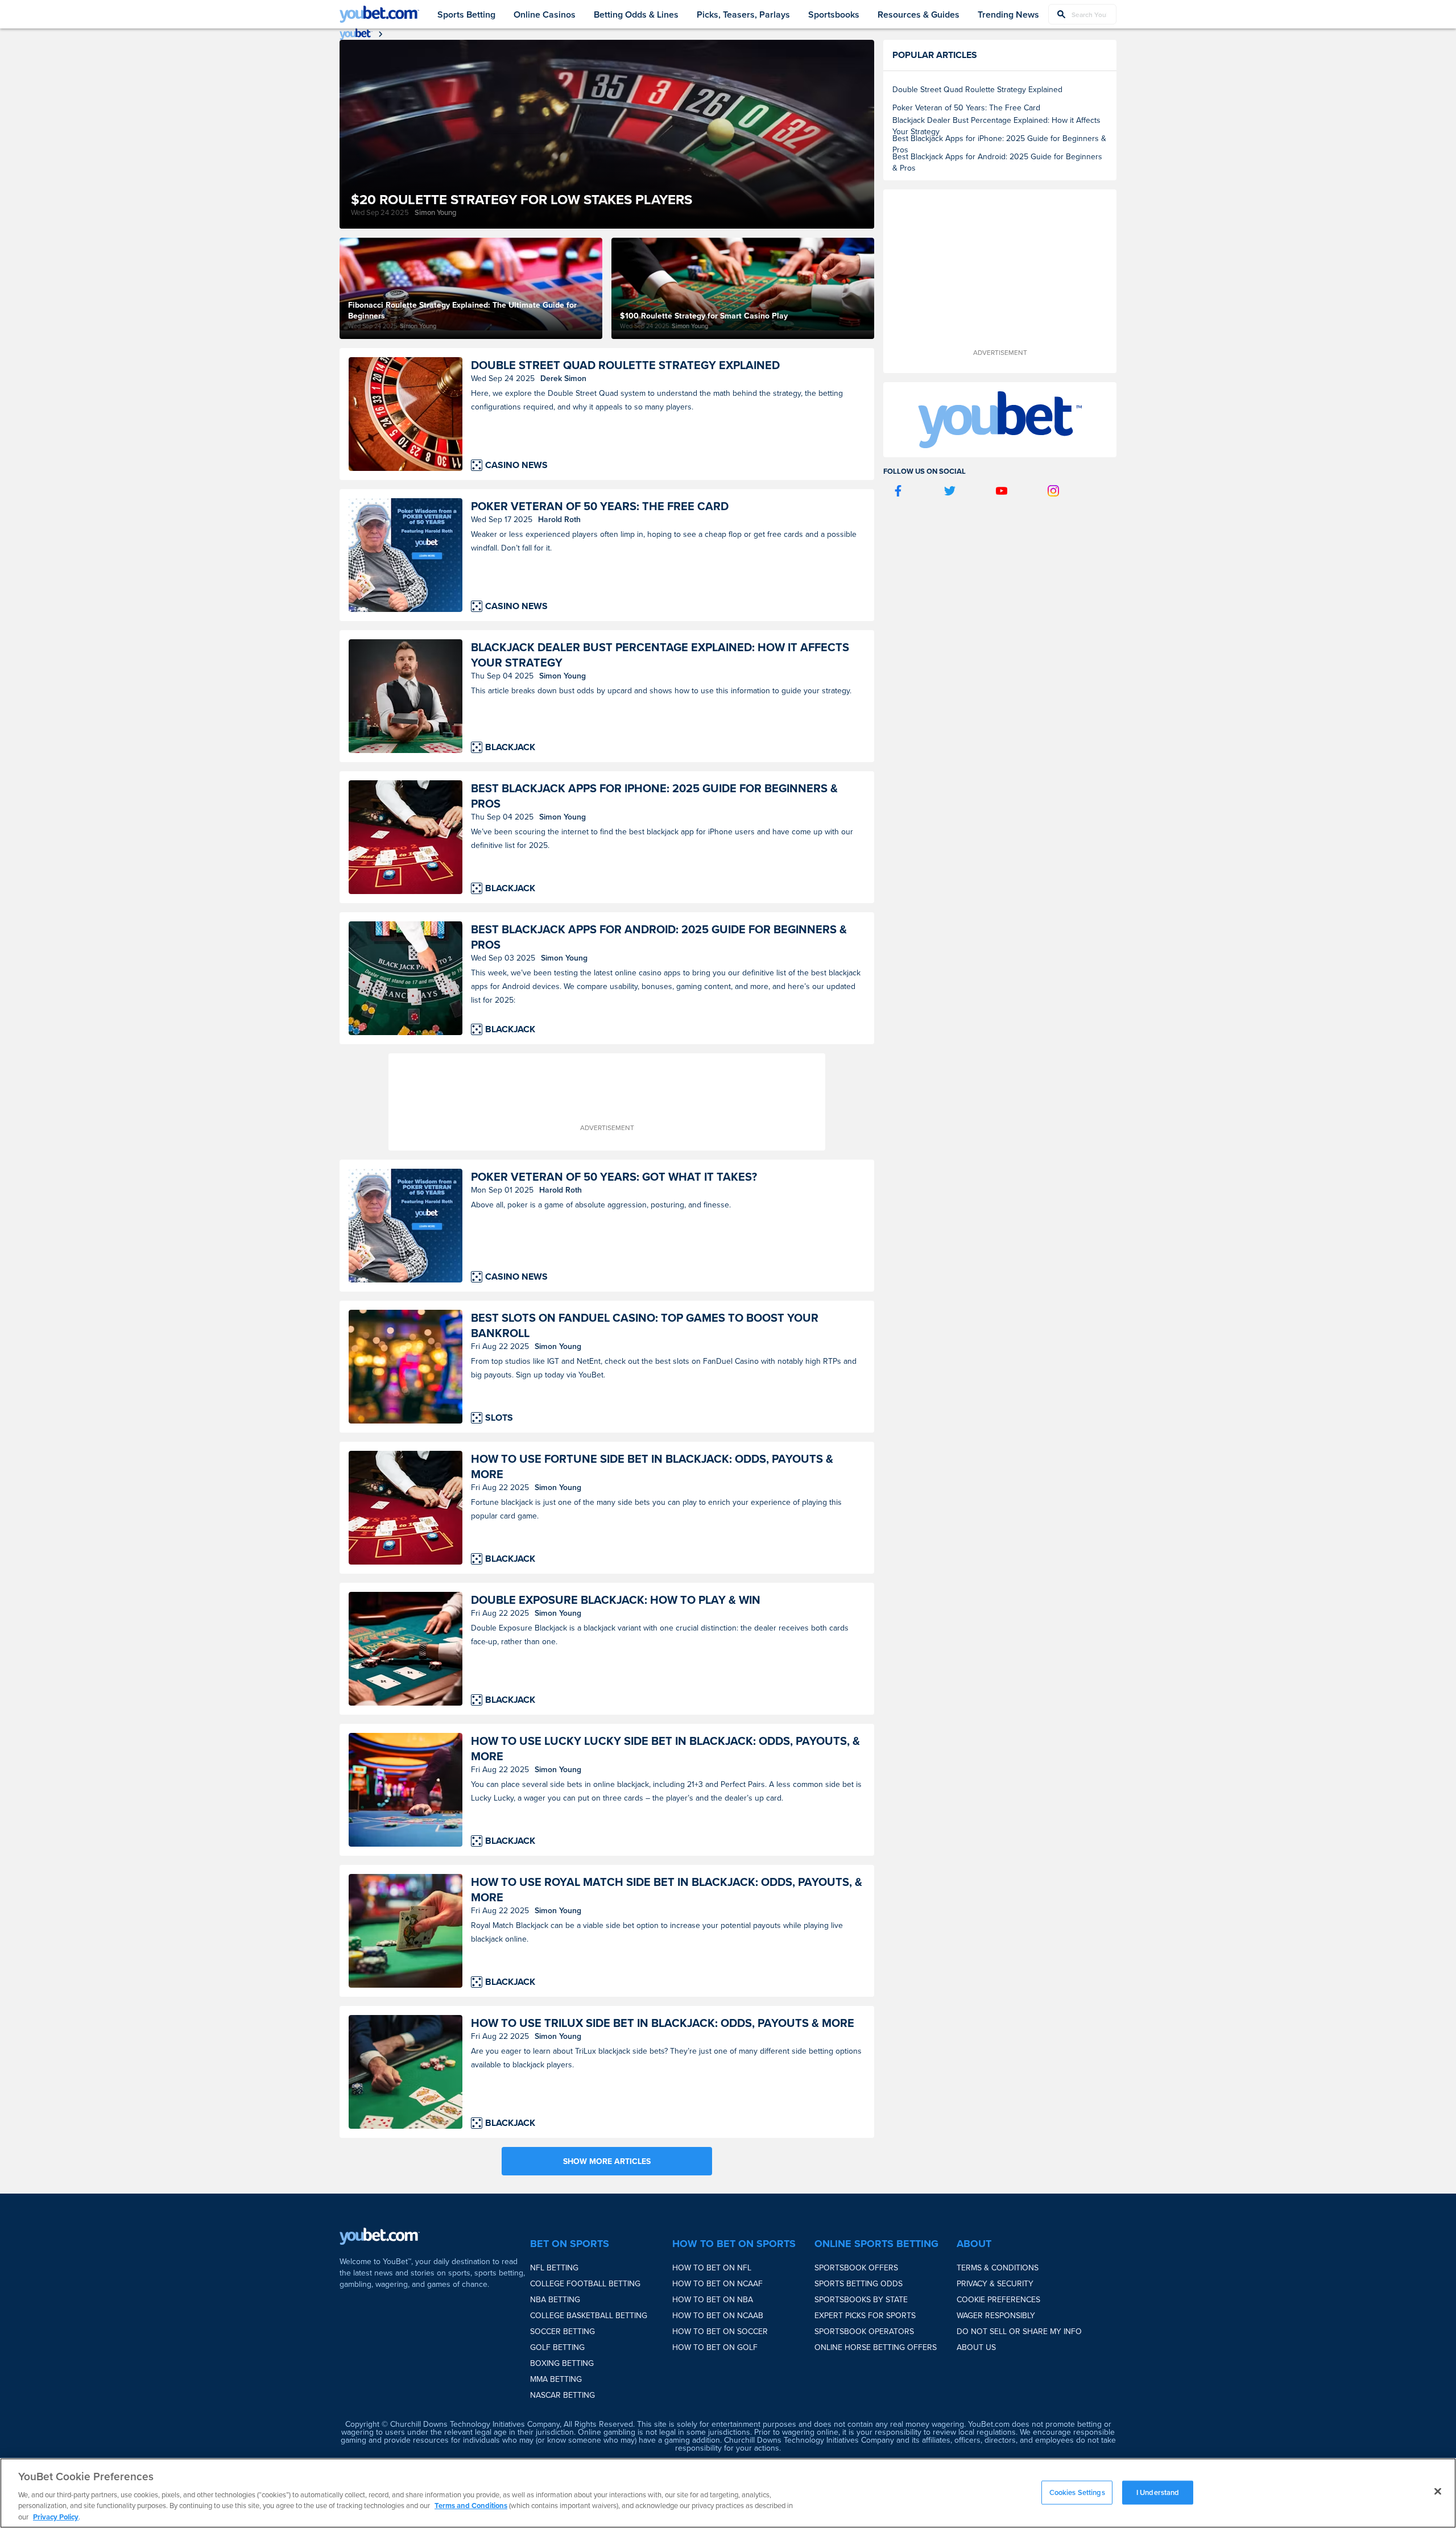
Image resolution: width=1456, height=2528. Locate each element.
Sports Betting (466, 15)
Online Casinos (545, 15)
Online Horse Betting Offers (876, 2347)
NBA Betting (555, 2299)
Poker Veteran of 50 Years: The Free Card (600, 506)
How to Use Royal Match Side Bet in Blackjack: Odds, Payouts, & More (667, 1889)
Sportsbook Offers (856, 2268)
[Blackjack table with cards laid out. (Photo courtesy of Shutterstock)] (406, 2072)
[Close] (1438, 2492)
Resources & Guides (919, 15)
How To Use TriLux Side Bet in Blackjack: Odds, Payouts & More (663, 2023)
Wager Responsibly (996, 2315)
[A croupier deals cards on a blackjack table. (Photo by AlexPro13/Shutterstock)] (406, 837)
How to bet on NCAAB (718, 2315)
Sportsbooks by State (861, 2299)
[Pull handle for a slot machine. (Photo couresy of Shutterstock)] (406, 1367)
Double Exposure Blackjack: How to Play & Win (616, 1600)
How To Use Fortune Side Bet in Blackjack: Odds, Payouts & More (652, 1466)
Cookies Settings (1077, 2492)
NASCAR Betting (562, 2395)
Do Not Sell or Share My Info (1019, 2331)
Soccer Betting (562, 2331)
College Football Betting (585, 2283)
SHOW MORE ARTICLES (607, 2161)
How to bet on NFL (712, 2268)
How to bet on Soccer (720, 2331)
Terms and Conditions (471, 2506)
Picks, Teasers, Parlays (743, 15)
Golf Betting (557, 2347)
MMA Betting (556, 2379)
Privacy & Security (995, 2283)
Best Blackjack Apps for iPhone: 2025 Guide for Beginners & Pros (654, 796)
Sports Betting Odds (859, 2283)
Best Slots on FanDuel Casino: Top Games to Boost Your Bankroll (645, 1325)
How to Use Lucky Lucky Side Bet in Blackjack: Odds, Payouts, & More (665, 1748)
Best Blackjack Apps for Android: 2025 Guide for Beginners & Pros (659, 937)
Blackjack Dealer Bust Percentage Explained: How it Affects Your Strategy (660, 655)
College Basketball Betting (589, 2315)
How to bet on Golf (715, 2347)
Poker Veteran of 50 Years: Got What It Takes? (614, 1176)
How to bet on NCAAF (717, 2283)
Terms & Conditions (998, 2268)
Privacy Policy (56, 2516)
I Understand (1158, 2492)
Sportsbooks (834, 15)
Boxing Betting (562, 2363)
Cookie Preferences (998, 2299)
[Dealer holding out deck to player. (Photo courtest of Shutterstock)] (406, 696)
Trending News (1008, 15)
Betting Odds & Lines (636, 15)
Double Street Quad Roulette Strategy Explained (625, 365)
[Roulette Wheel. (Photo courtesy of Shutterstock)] (406, 414)
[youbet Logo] (379, 14)
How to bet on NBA (713, 2299)
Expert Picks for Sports (865, 2315)
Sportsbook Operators (864, 2331)
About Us (976, 2347)
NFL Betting (554, 2268)
